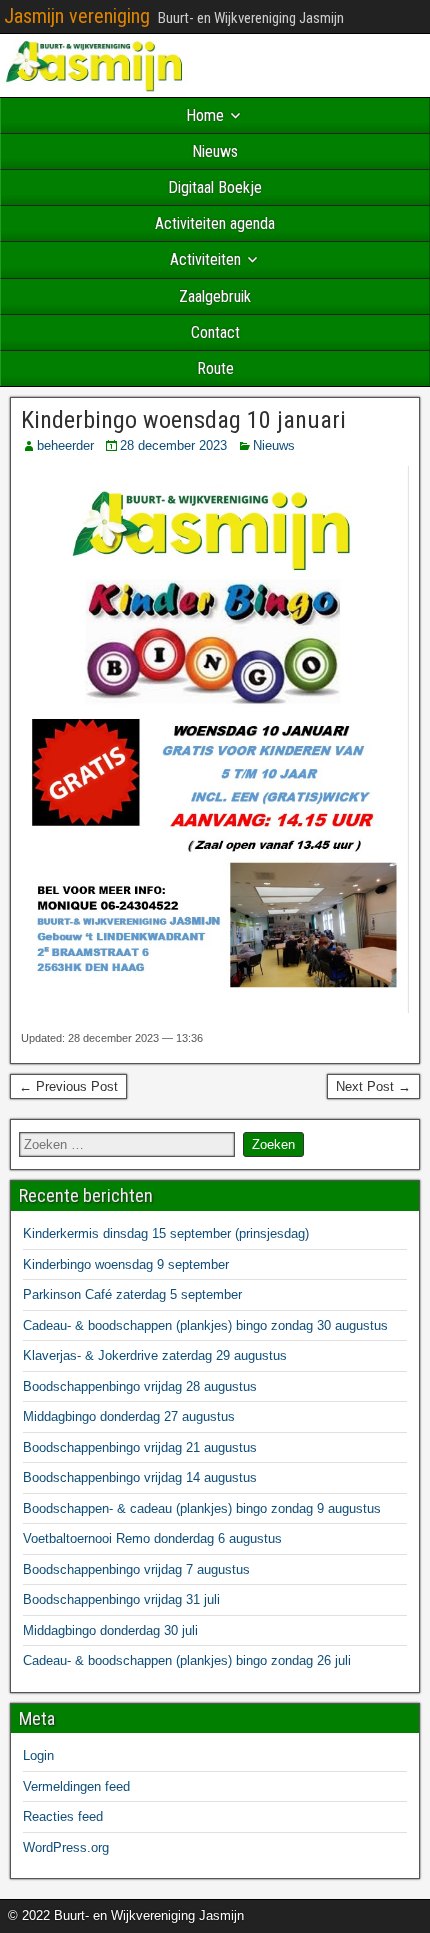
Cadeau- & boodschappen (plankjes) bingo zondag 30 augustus (205, 1325)
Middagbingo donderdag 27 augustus (129, 1416)
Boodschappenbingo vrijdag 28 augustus (140, 1386)
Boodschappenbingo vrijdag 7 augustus (136, 1569)
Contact (215, 332)
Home (205, 115)
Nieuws (215, 151)
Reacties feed (63, 1816)
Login (38, 1755)
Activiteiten (205, 259)
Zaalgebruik (215, 296)
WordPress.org (66, 1847)
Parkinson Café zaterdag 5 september (132, 1294)
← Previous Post (68, 1086)
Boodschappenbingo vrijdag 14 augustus (140, 1477)
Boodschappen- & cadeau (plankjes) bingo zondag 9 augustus (202, 1508)
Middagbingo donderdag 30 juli (110, 1630)
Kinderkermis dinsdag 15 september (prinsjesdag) (166, 1233)
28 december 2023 (173, 445)
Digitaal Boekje (215, 187)
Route (215, 368)
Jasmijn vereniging (77, 16)
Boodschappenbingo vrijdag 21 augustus (140, 1447)
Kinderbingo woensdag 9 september (126, 1264)
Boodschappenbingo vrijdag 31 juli (121, 1599)
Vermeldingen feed (76, 1786)
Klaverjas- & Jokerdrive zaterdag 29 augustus (155, 1355)
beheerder (65, 445)
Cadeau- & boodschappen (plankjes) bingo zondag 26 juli (187, 1660)
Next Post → (373, 1086)
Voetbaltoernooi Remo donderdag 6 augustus (152, 1538)
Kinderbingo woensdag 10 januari (183, 420)
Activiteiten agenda (215, 223)
